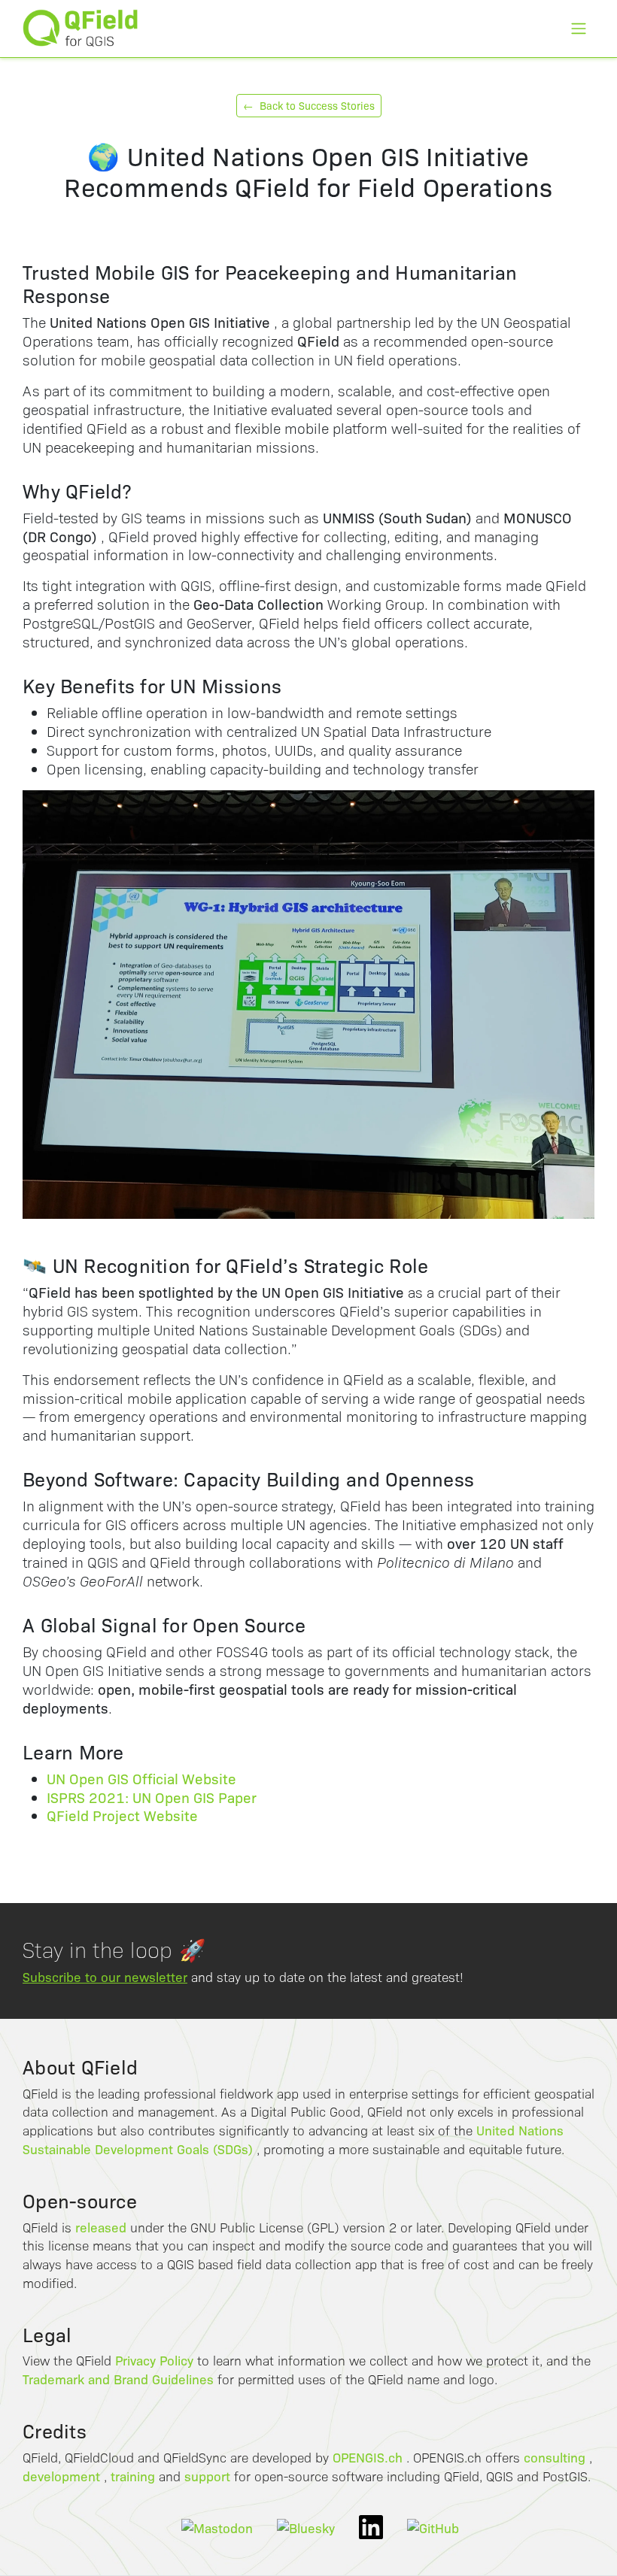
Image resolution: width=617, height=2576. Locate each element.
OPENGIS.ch (368, 2457)
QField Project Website (122, 1815)
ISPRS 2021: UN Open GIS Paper (152, 1797)
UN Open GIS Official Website (141, 1778)
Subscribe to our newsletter (105, 1976)
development (61, 2476)
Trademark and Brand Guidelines (118, 2379)
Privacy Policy (154, 2360)
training (133, 2476)
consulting (555, 2457)
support (207, 2476)
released (101, 2227)
